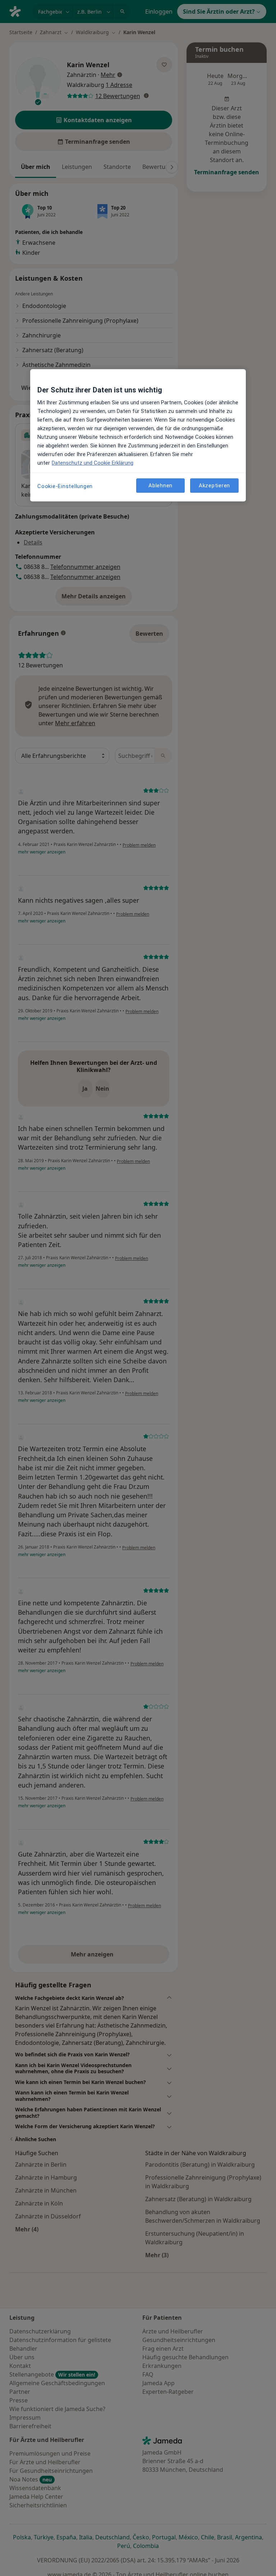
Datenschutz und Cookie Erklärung (93, 463)
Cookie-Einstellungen (65, 486)
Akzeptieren (214, 486)
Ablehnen (160, 486)
